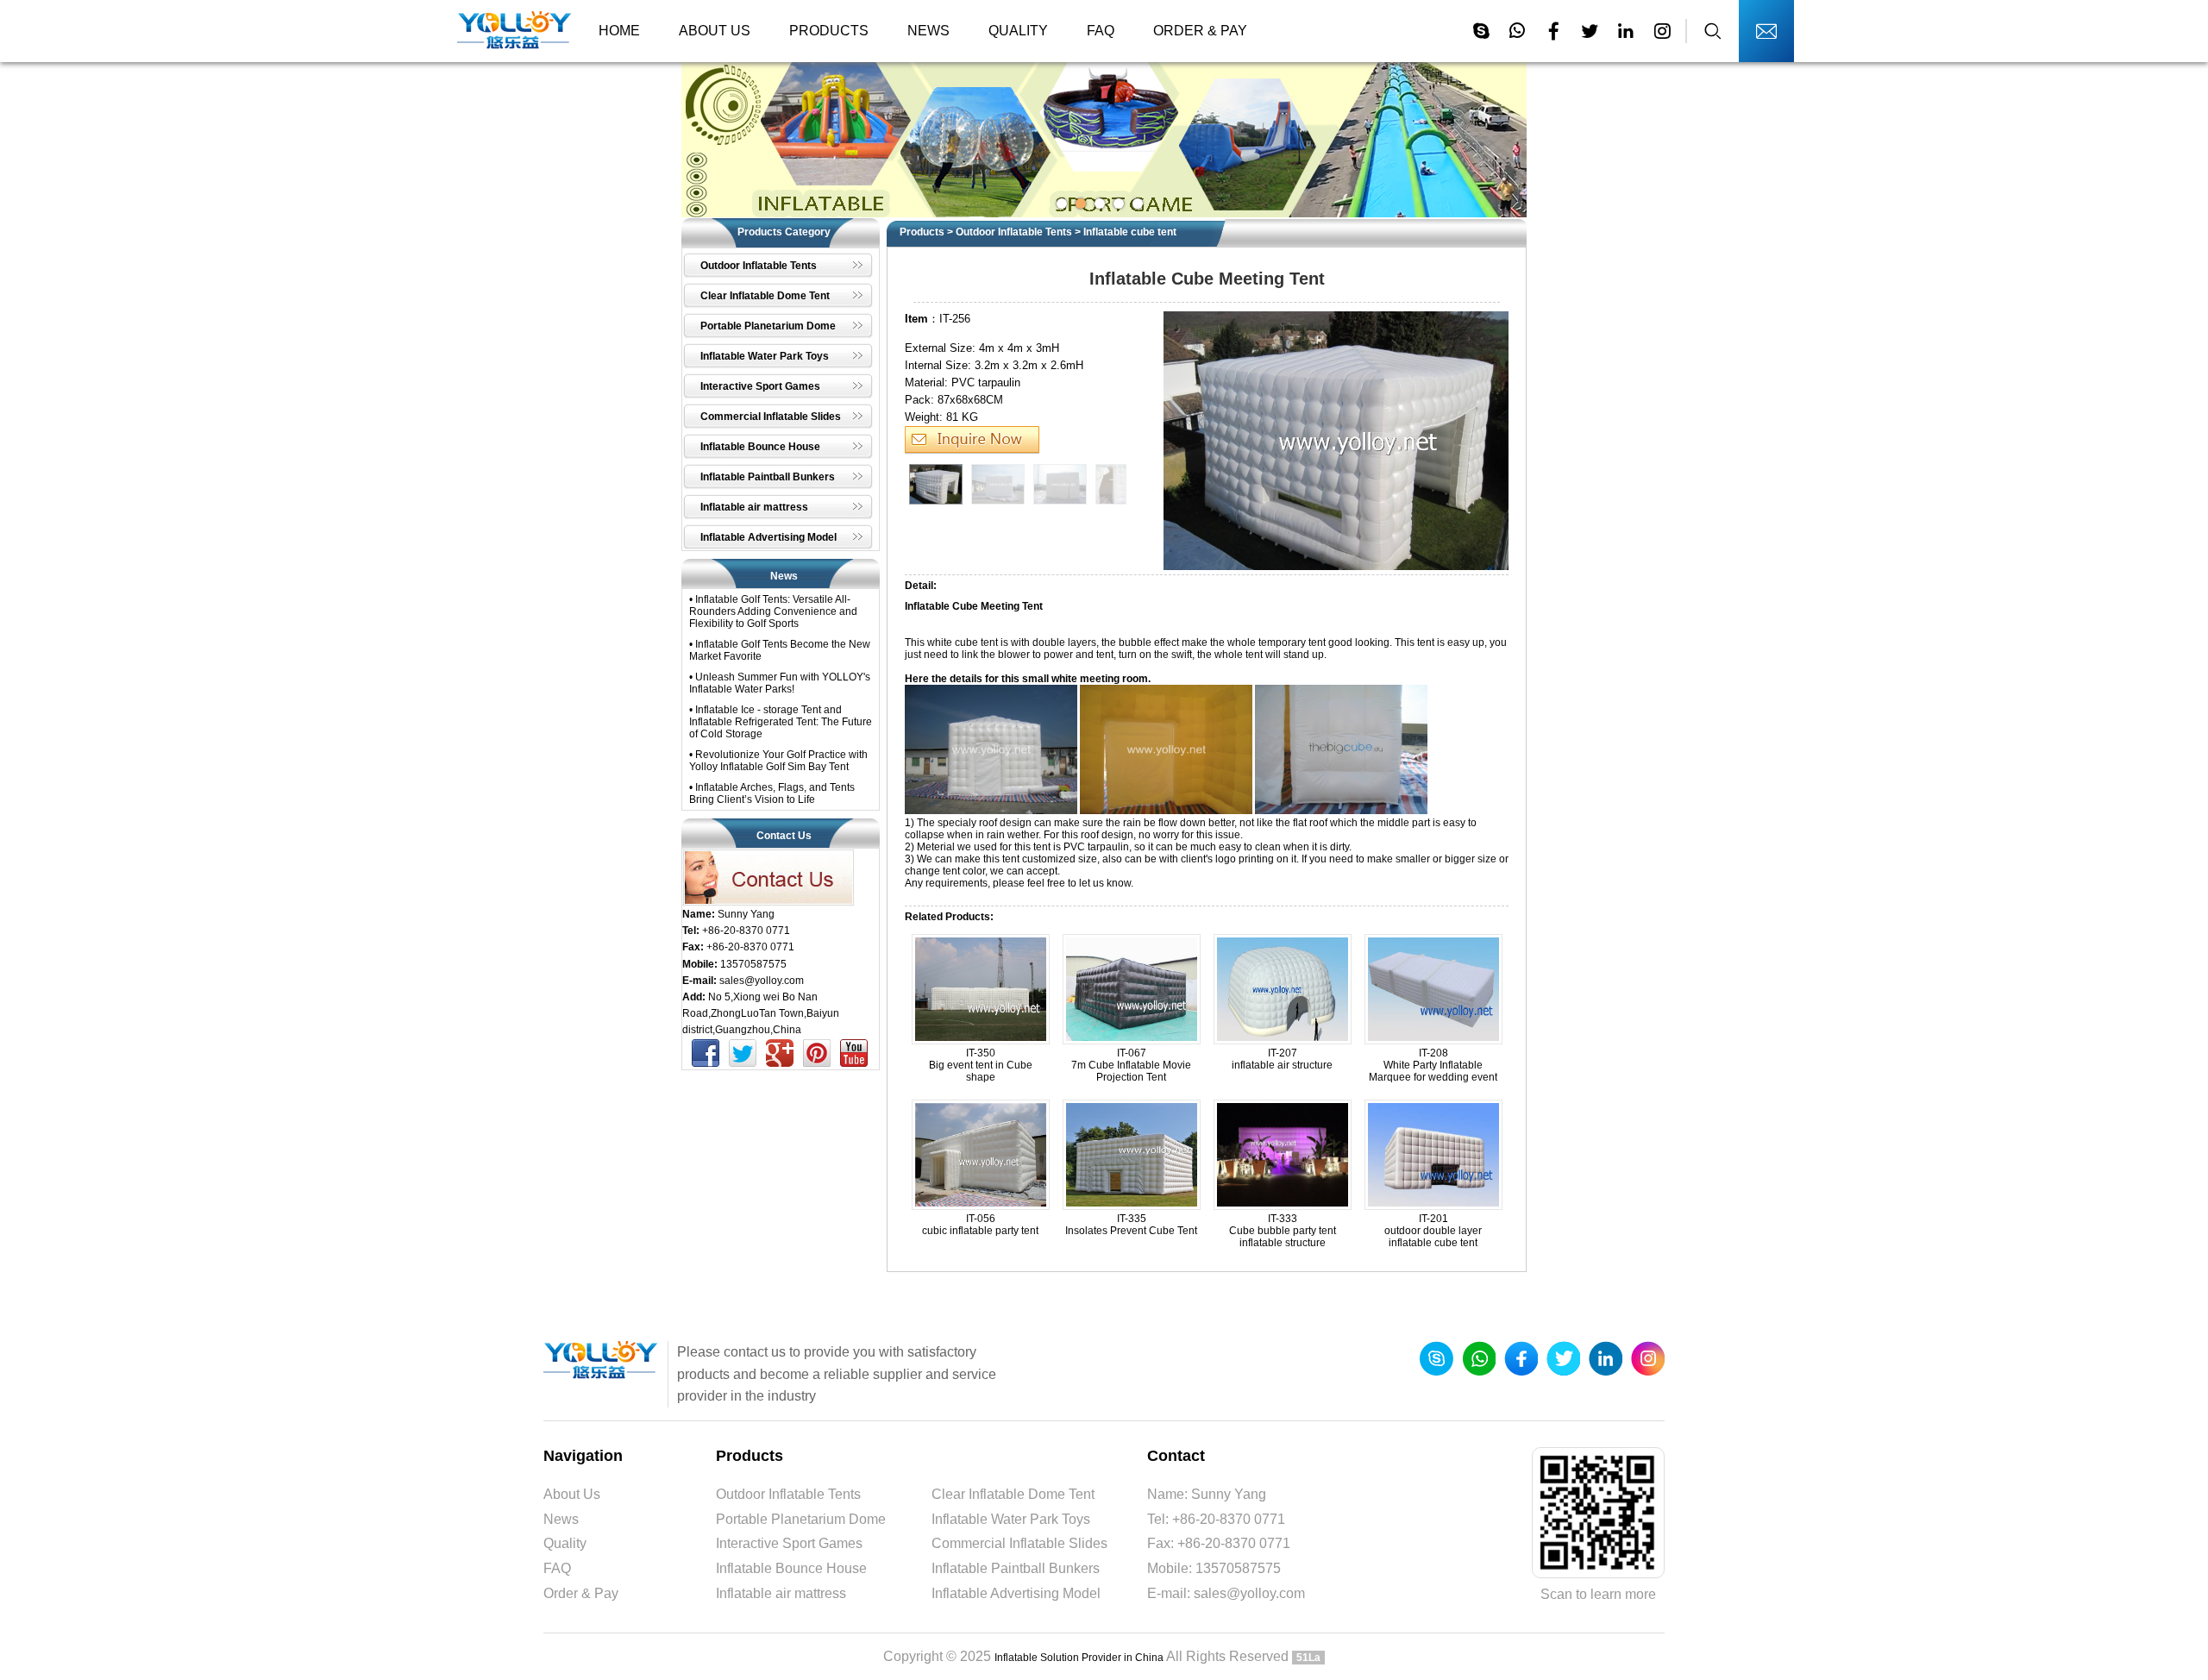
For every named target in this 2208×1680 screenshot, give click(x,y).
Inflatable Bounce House (791, 1568)
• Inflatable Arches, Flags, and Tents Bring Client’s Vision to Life (772, 793)
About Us (715, 31)
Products (829, 31)
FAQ (1101, 31)
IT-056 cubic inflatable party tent (980, 1225)
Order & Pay (1200, 31)
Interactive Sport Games (789, 1543)
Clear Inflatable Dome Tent (1013, 1494)
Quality (1018, 31)
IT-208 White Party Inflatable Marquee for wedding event (1433, 1065)
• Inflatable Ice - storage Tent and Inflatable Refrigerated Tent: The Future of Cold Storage (781, 722)
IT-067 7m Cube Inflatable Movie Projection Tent (1131, 1065)
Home (619, 31)
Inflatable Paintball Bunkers (1016, 1568)
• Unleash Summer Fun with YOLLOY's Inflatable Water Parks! (780, 683)
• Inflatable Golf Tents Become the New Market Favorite (780, 650)
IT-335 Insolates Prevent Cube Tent (1131, 1225)
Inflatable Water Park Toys (1011, 1519)
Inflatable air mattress (781, 1593)
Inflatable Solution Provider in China (1079, 1658)
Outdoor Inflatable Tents (1014, 232)
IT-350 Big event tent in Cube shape (981, 1065)
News (928, 31)
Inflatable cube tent (1130, 232)
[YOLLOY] (515, 31)
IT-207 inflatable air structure (1282, 1059)
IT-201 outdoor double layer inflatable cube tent (1433, 1231)
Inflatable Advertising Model (1016, 1593)
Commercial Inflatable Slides (1019, 1543)
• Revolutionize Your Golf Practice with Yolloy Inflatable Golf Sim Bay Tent (778, 761)
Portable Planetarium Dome (801, 1519)
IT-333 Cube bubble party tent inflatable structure (1283, 1231)
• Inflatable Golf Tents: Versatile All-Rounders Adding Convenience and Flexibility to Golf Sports (773, 611)
